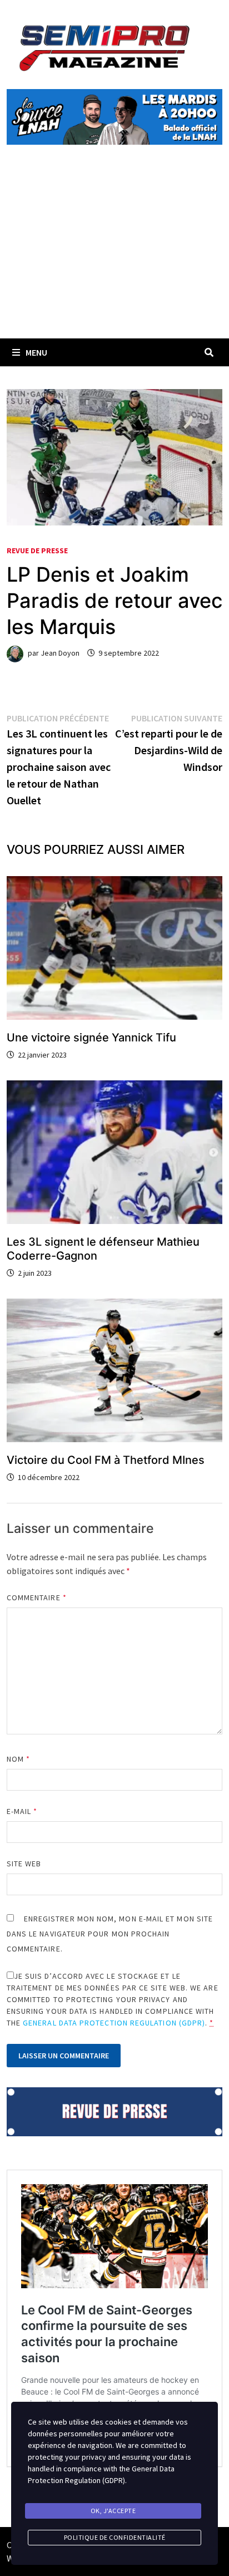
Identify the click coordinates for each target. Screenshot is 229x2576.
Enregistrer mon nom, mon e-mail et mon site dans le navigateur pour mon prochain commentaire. (110, 1934)
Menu (36, 352)
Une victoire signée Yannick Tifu (91, 1038)
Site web (24, 1864)
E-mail (22, 1811)
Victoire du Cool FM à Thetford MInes (106, 1460)
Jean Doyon (60, 653)
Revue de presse (37, 550)
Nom (18, 1759)
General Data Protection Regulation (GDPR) (114, 2023)
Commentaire (37, 1597)
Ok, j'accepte (113, 2511)
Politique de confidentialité (115, 2537)
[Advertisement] (114, 254)
